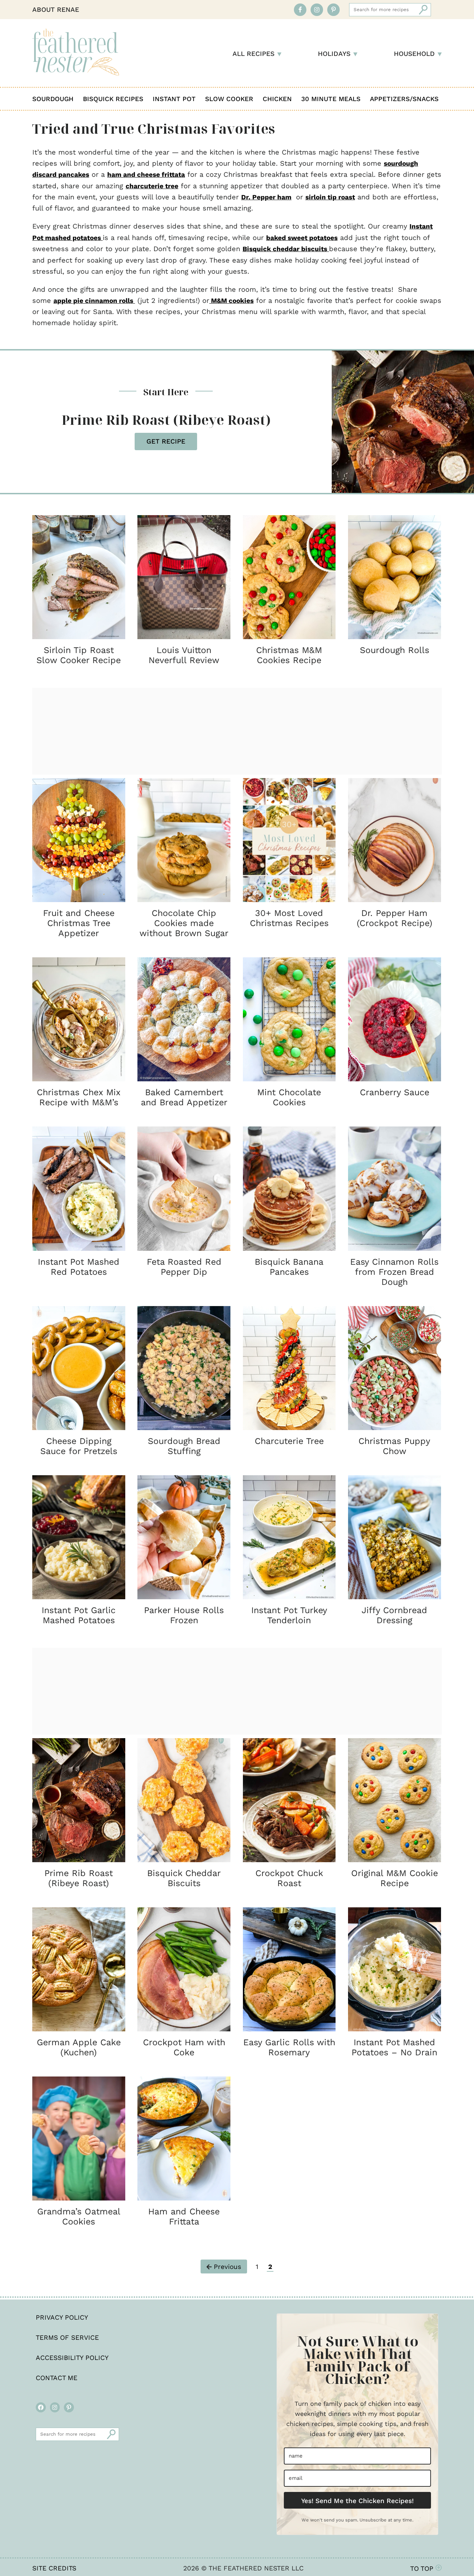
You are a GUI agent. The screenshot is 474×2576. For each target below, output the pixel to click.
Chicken (277, 99)
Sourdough (53, 99)
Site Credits (54, 2568)
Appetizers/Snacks (404, 99)
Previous (226, 2267)
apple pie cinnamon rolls (94, 301)
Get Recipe (166, 441)
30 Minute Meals (331, 99)
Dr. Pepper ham (266, 197)
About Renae (56, 10)
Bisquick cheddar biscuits (286, 249)
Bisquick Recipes (113, 99)
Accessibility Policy (72, 2358)
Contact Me (57, 2378)
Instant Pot (174, 99)
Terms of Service (67, 2338)
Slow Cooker (229, 99)
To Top (423, 2569)
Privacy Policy (62, 2317)
